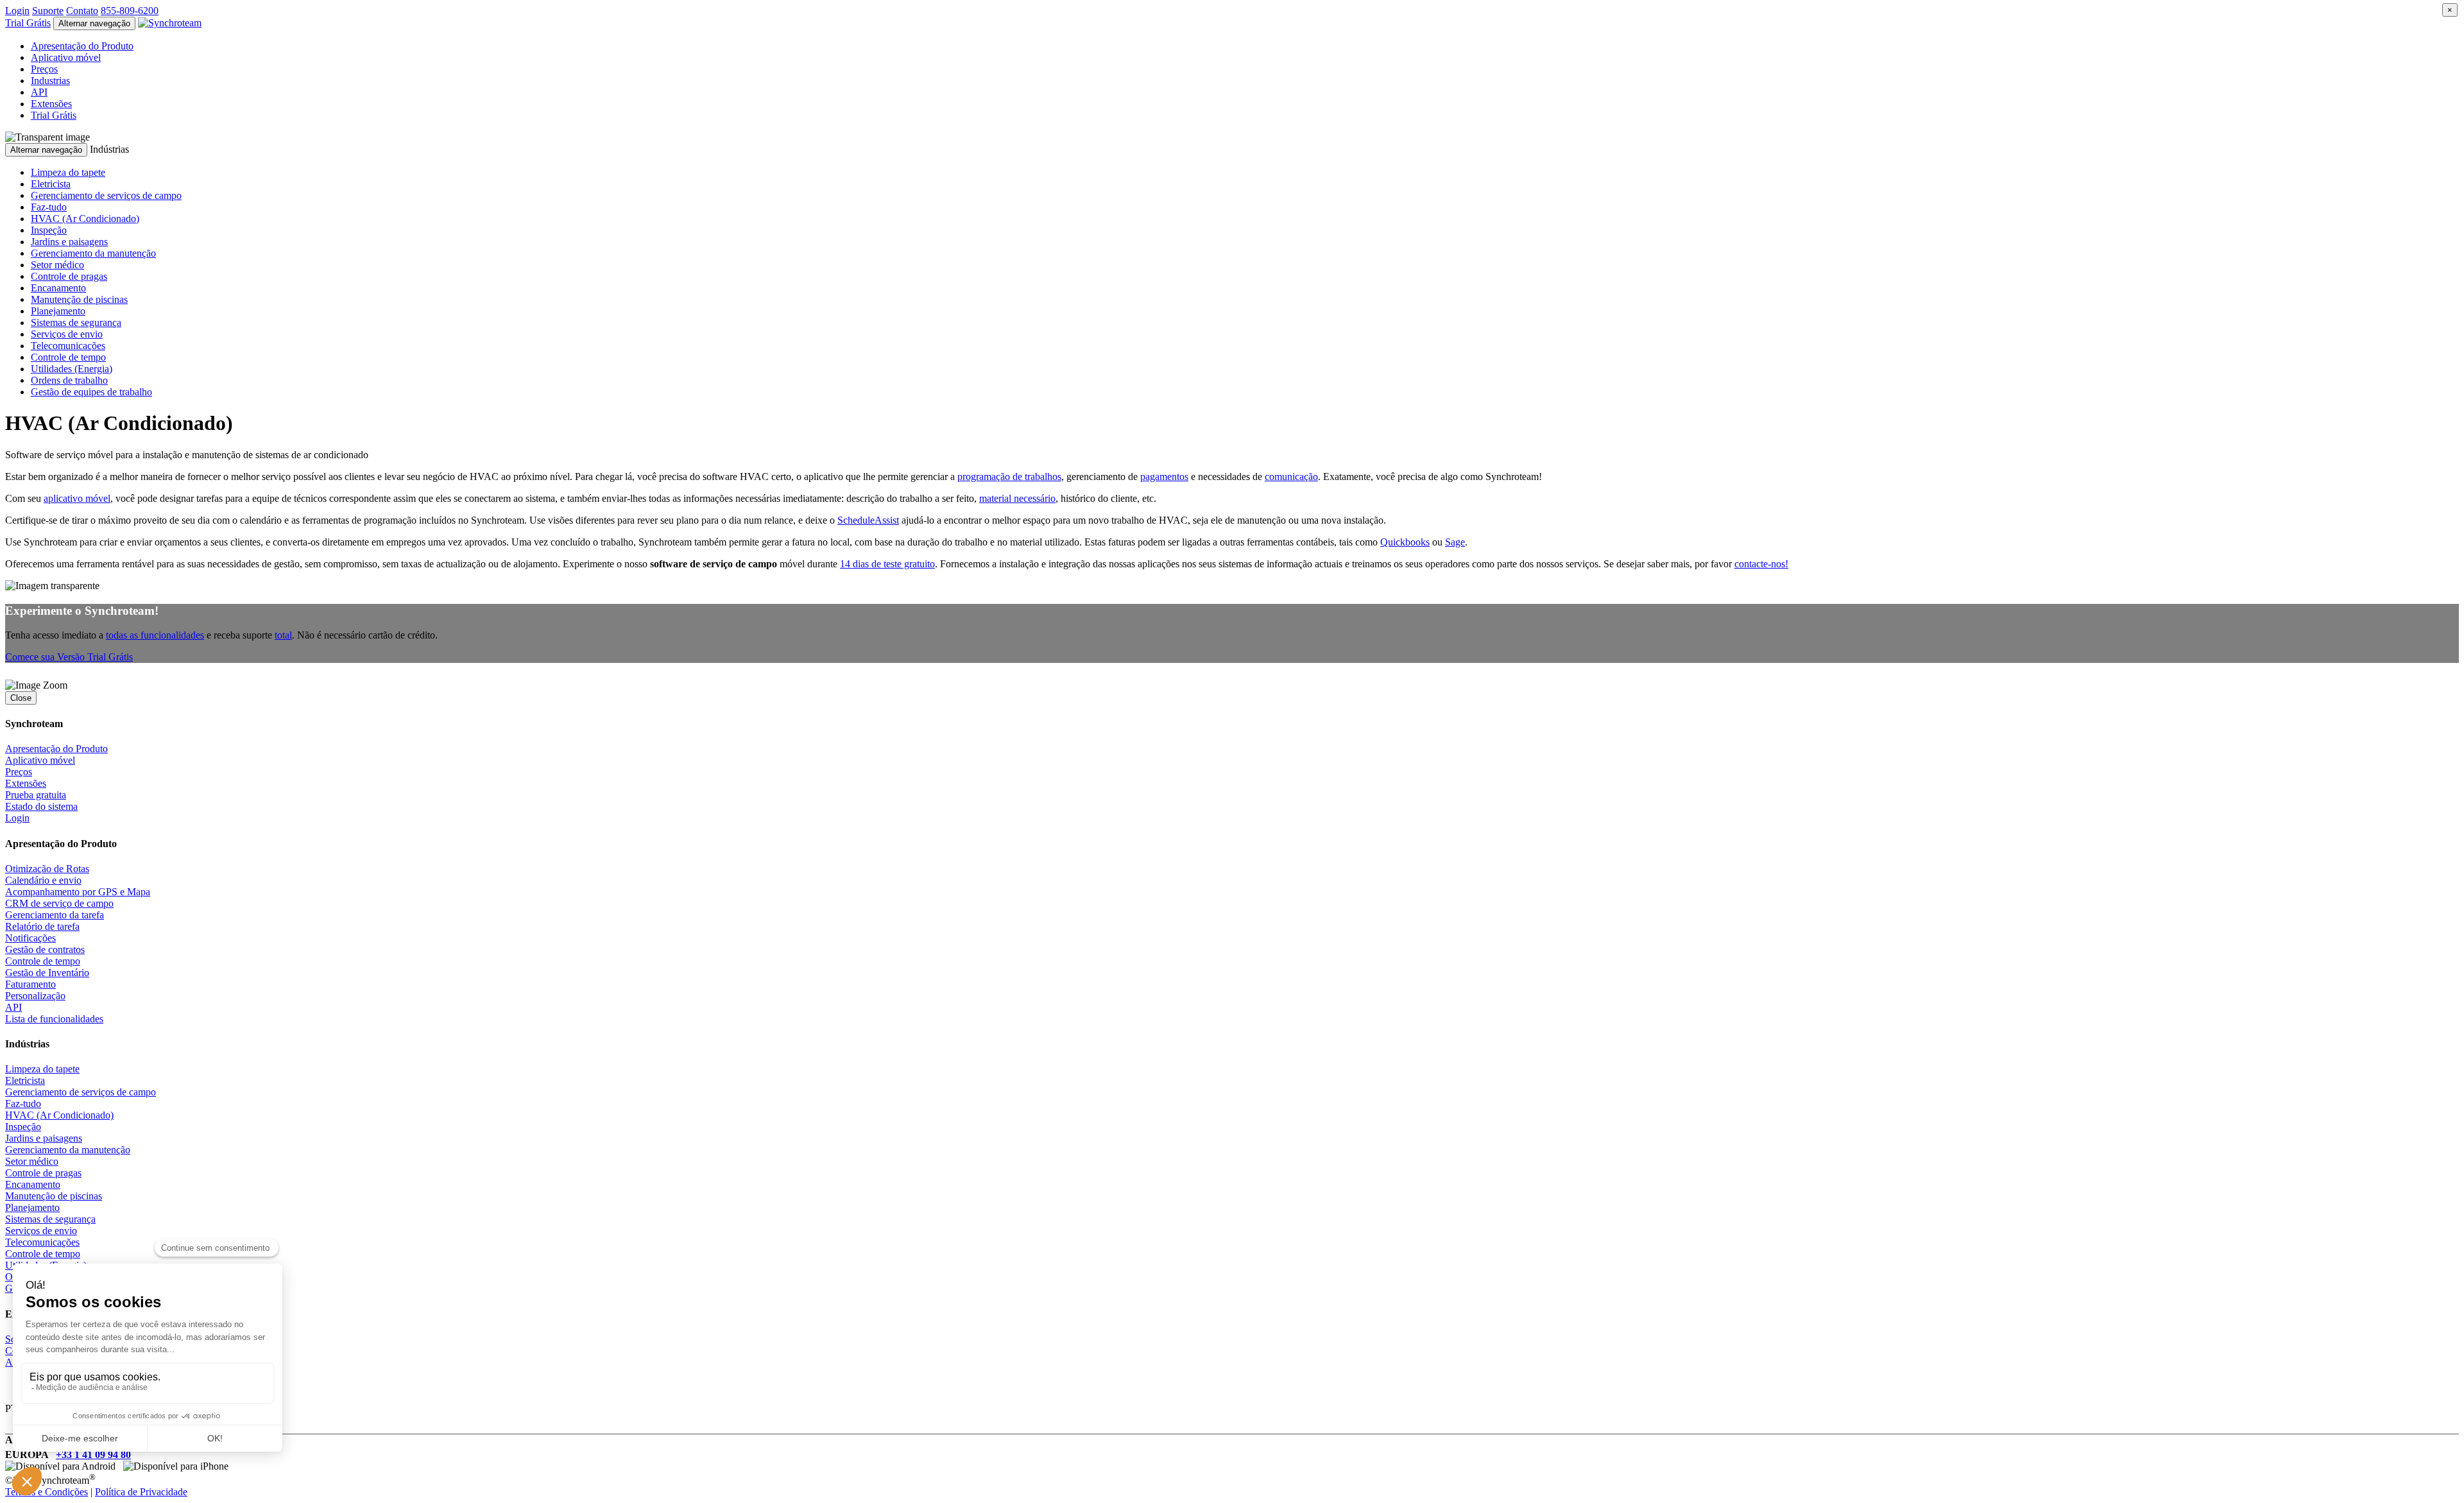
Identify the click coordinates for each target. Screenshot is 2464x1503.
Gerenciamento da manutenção (68, 1150)
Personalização (35, 996)
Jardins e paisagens (44, 1138)
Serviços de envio (41, 1231)
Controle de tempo (43, 961)
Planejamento (32, 1207)
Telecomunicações (42, 1242)
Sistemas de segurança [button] (76, 322)
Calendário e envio (43, 880)
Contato (82, 11)
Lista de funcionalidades (54, 1019)
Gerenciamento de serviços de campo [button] (106, 195)
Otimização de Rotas (47, 869)
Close (21, 698)
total (283, 635)
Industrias (50, 81)
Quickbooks (1405, 542)
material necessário (1017, 498)
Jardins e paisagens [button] (69, 242)
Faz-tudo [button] (49, 207)
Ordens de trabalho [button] (69, 380)
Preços (44, 69)
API (39, 92)
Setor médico (32, 1161)
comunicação (1291, 477)
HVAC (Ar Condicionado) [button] (85, 219)
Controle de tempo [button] (68, 357)
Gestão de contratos (45, 949)
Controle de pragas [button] (69, 276)
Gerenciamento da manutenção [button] (93, 253)
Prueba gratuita (36, 795)
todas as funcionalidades (155, 635)
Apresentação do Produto (82, 46)
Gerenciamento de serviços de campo (81, 1092)
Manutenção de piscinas (54, 1196)
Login (17, 11)
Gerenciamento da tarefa (55, 915)
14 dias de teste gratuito (887, 564)
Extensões (51, 104)
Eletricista (25, 1080)
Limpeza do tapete (42, 1069)
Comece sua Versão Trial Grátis (69, 657)
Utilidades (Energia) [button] (72, 369)
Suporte (48, 11)
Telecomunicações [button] (68, 346)
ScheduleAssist (868, 520)
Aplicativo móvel (66, 57)
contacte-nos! (1761, 564)
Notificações (30, 938)
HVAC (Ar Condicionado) (59, 1115)
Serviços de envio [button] (67, 334)
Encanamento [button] (58, 288)
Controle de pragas (43, 1173)
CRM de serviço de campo (59, 903)
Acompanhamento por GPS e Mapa (78, 892)
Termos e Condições (47, 1492)
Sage (1455, 542)
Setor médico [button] (57, 265)
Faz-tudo (23, 1104)
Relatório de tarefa (42, 926)
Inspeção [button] (49, 230)
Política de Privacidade (141, 1492)
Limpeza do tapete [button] (68, 172)
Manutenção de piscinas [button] (79, 299)
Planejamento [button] (58, 311)
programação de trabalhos (1009, 477)
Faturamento (30, 984)
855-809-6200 (130, 11)
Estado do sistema (41, 806)
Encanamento (33, 1184)
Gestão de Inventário (47, 973)
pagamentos (1164, 477)
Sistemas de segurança (50, 1219)
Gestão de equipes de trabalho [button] (91, 392)
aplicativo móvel (77, 498)
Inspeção (23, 1127)
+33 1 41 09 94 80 (93, 1455)
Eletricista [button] (51, 184)
